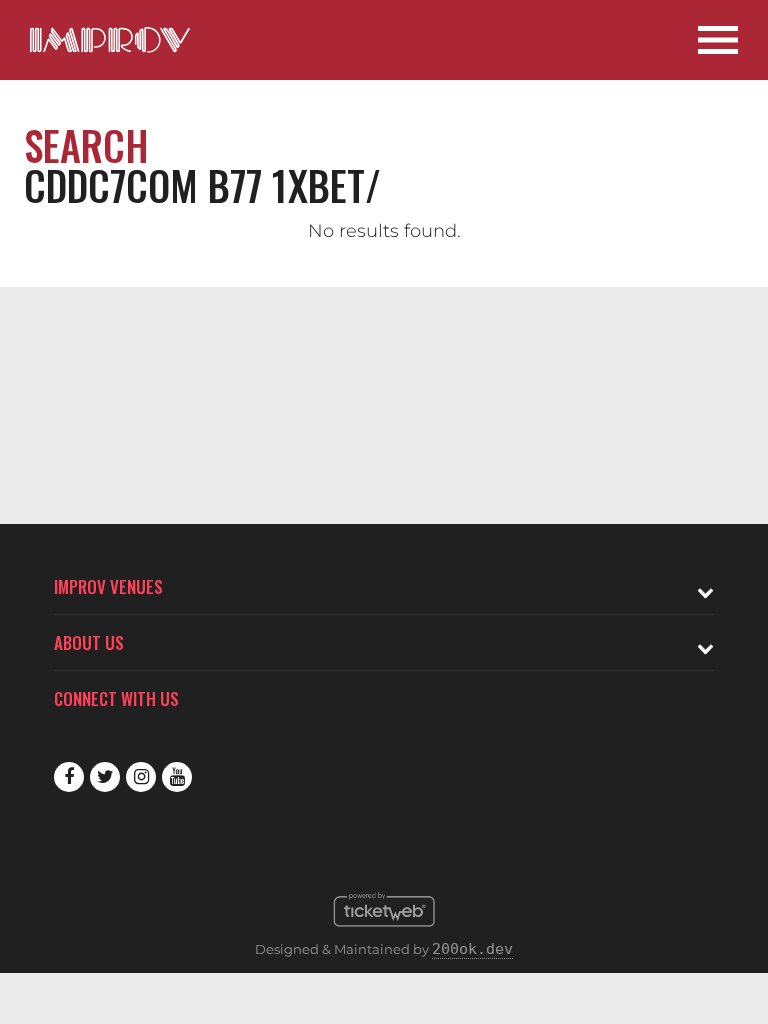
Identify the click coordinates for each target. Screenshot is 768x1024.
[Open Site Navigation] (718, 40)
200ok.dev (472, 949)
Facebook (69, 777)
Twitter (105, 777)
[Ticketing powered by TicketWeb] (384, 932)
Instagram (141, 777)
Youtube (177, 777)
